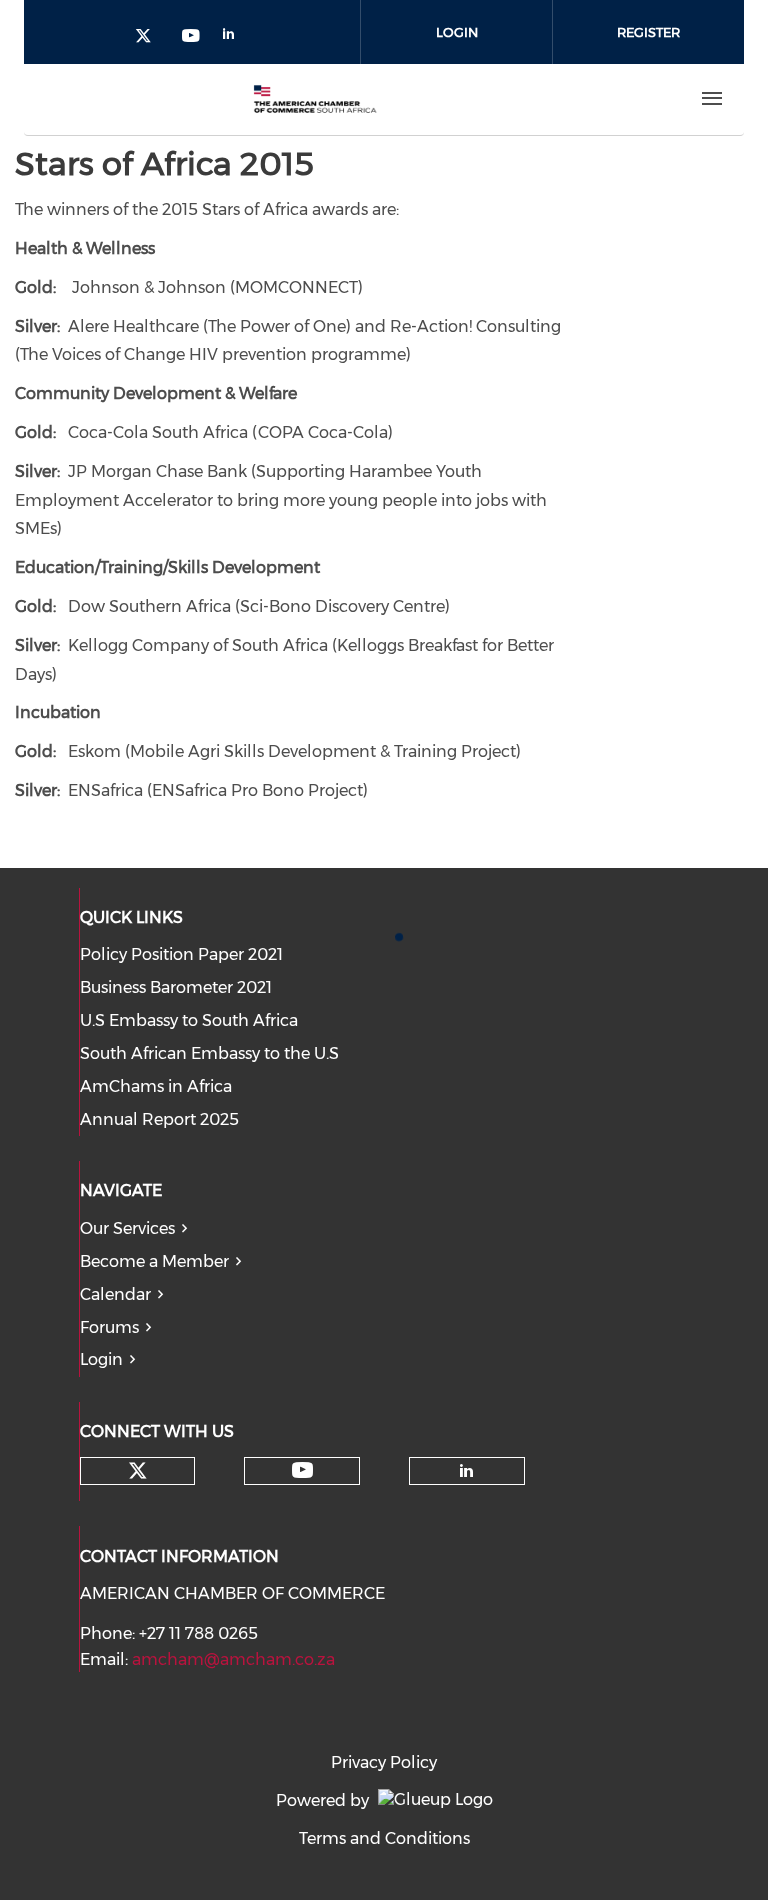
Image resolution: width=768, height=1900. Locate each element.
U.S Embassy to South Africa (189, 1020)
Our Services (127, 1228)
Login (457, 32)
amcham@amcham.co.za (233, 1659)
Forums (109, 1327)
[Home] (315, 99)
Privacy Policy (384, 1762)
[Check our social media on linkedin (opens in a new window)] (234, 37)
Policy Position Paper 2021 (181, 954)
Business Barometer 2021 (176, 987)
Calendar (115, 1294)
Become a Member (154, 1261)
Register (648, 32)
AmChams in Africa (156, 1086)
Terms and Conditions (384, 1838)
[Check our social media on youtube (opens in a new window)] (192, 37)
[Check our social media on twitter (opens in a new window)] (150, 37)
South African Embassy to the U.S (209, 1053)
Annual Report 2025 (159, 1119)
